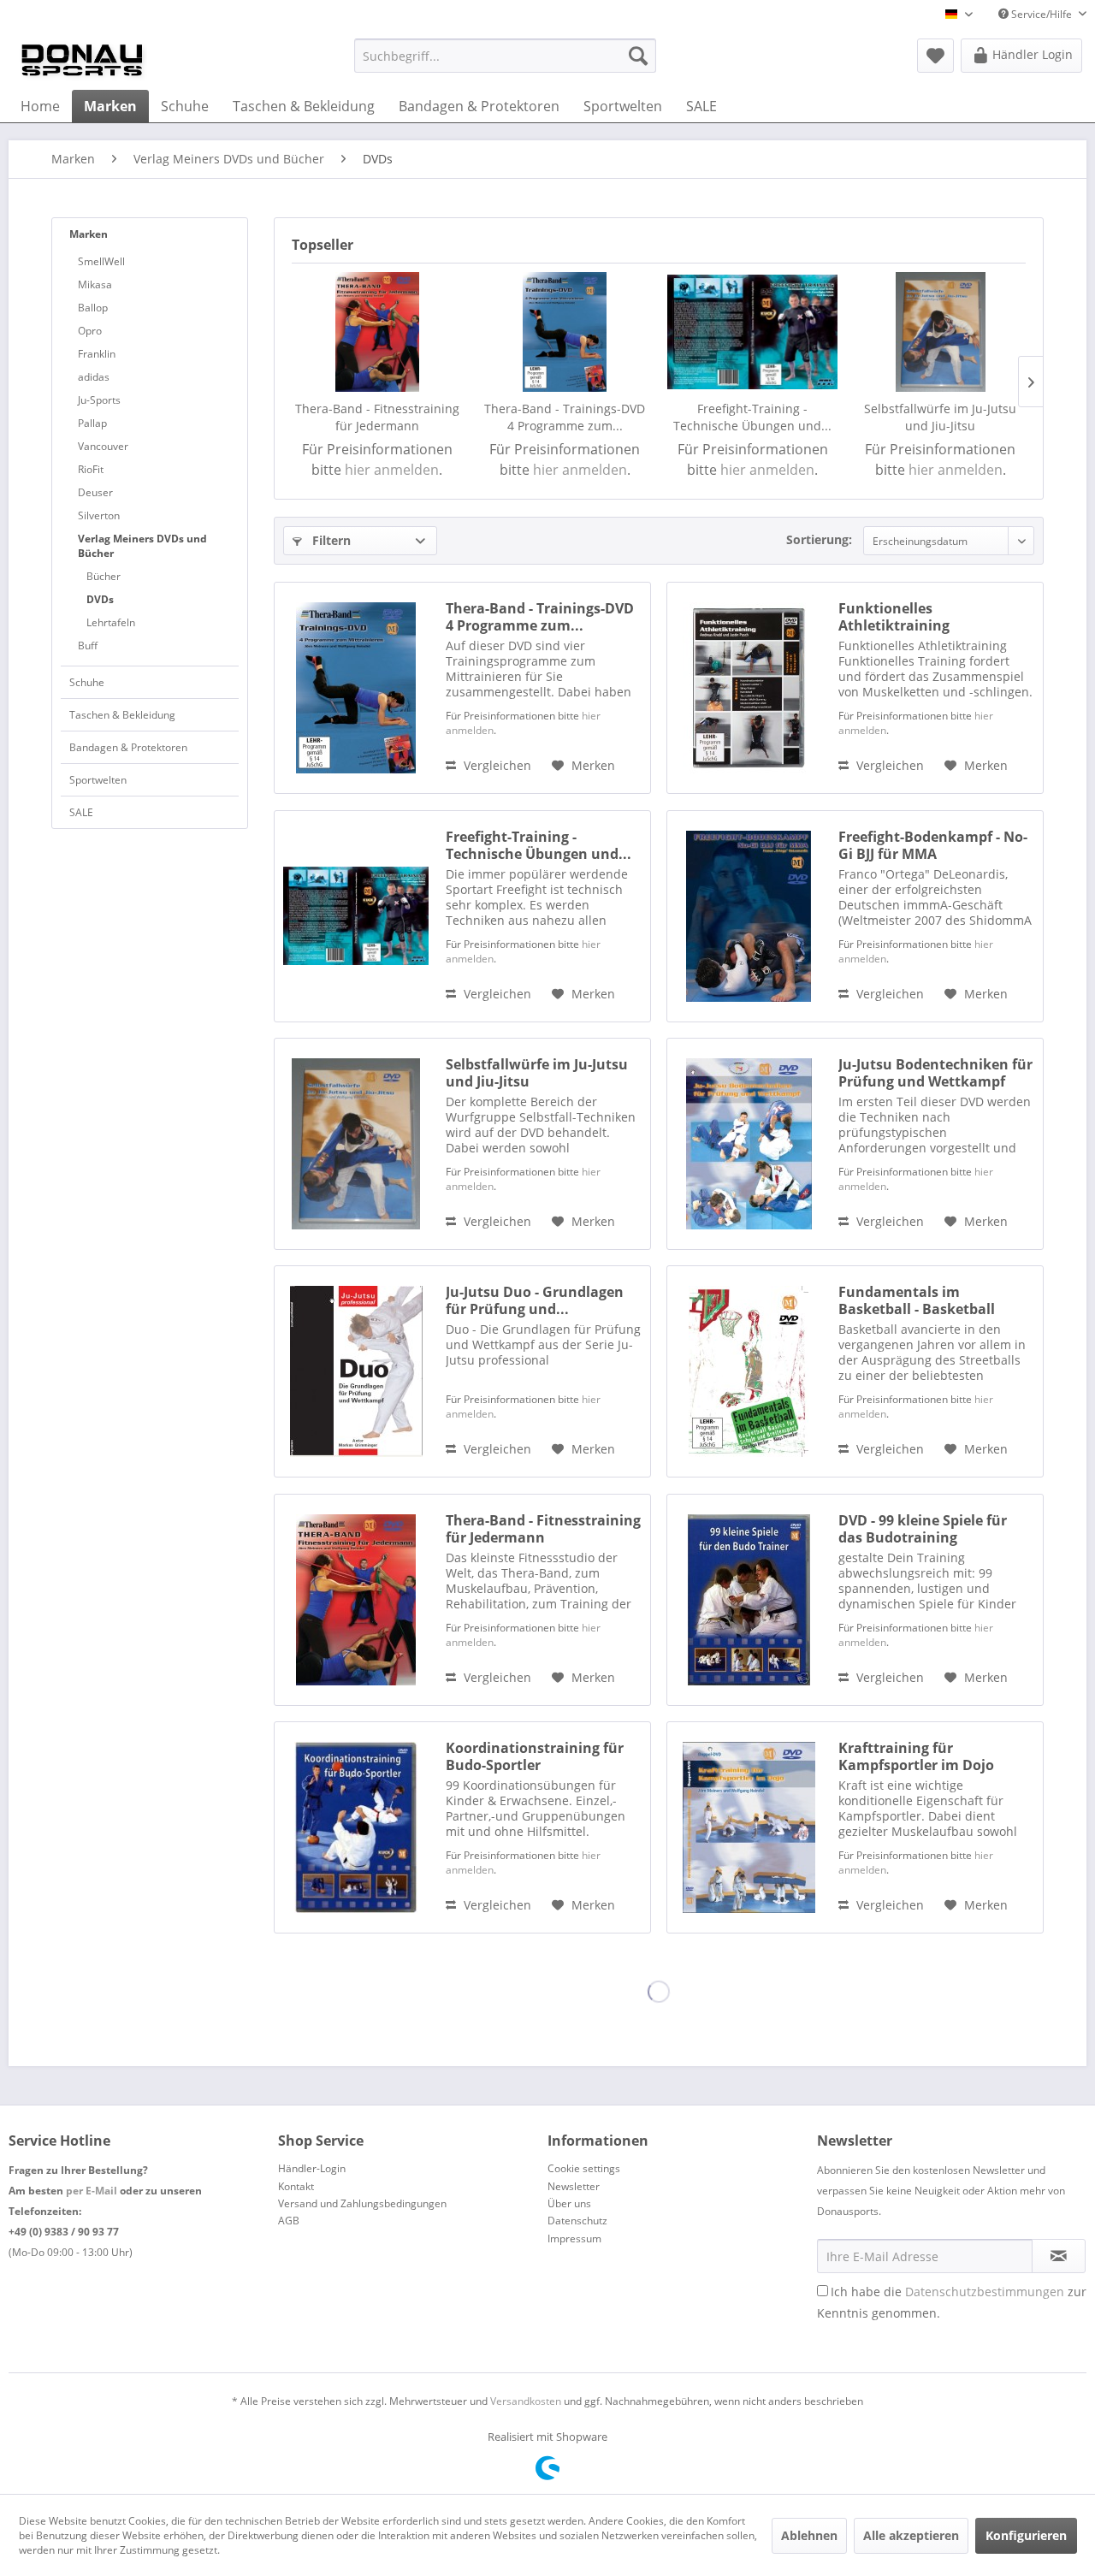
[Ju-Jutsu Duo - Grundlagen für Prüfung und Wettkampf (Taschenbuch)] (356, 1371)
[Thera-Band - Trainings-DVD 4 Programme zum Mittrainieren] (565, 332)
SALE (81, 812)
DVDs (100, 599)
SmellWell (101, 261)
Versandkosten (526, 2401)
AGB (289, 2221)
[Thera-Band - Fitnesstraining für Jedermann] (377, 332)
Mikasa (95, 284)
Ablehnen (809, 2535)
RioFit (91, 469)
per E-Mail (92, 2191)
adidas (94, 377)
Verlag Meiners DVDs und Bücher (142, 546)
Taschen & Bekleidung (122, 715)
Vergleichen (496, 765)
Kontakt (296, 2186)
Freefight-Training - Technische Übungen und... (752, 417)
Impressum (574, 2238)
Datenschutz (577, 2221)
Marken (89, 234)
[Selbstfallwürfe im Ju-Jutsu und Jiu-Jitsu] (941, 332)
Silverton (99, 515)
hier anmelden (392, 470)
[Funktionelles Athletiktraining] (749, 688)
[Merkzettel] (935, 56)
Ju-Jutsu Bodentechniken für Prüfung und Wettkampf (935, 1073)
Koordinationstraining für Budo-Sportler (535, 1756)
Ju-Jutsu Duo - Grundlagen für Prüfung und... (535, 1300)
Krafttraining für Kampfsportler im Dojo (916, 1756)
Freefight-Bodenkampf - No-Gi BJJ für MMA (933, 845)
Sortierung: (819, 539)
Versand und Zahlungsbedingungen (362, 2203)
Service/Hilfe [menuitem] (1042, 14)
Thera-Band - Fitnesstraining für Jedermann (377, 417)
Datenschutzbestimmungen (985, 2292)
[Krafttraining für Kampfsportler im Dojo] (749, 1827)
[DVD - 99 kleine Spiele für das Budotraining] (749, 1600)
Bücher (104, 576)
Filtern (330, 540)
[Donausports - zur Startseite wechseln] (82, 60)
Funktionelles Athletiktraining (894, 617)
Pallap (92, 423)
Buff (88, 645)
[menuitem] (505, 56)
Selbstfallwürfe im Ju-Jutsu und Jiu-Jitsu (940, 417)
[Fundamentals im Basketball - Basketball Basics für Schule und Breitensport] (749, 1371)
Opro (90, 331)
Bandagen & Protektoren (128, 747)
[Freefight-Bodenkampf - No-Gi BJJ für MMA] (749, 916)
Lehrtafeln (111, 622)
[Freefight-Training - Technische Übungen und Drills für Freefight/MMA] (753, 332)
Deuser (95, 492)
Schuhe (87, 682)
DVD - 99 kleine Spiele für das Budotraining (923, 1529)
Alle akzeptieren (911, 2535)
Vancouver (103, 446)
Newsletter (574, 2186)
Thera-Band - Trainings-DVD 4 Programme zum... (565, 417)
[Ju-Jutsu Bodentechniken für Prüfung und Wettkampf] (749, 1144)
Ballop (93, 308)
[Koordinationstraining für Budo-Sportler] (356, 1827)
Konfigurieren (1026, 2535)
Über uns (569, 2203)
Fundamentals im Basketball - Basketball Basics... (917, 1300)
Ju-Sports (99, 400)
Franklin (97, 354)
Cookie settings (584, 2168)
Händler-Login (312, 2168)
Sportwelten (98, 780)
